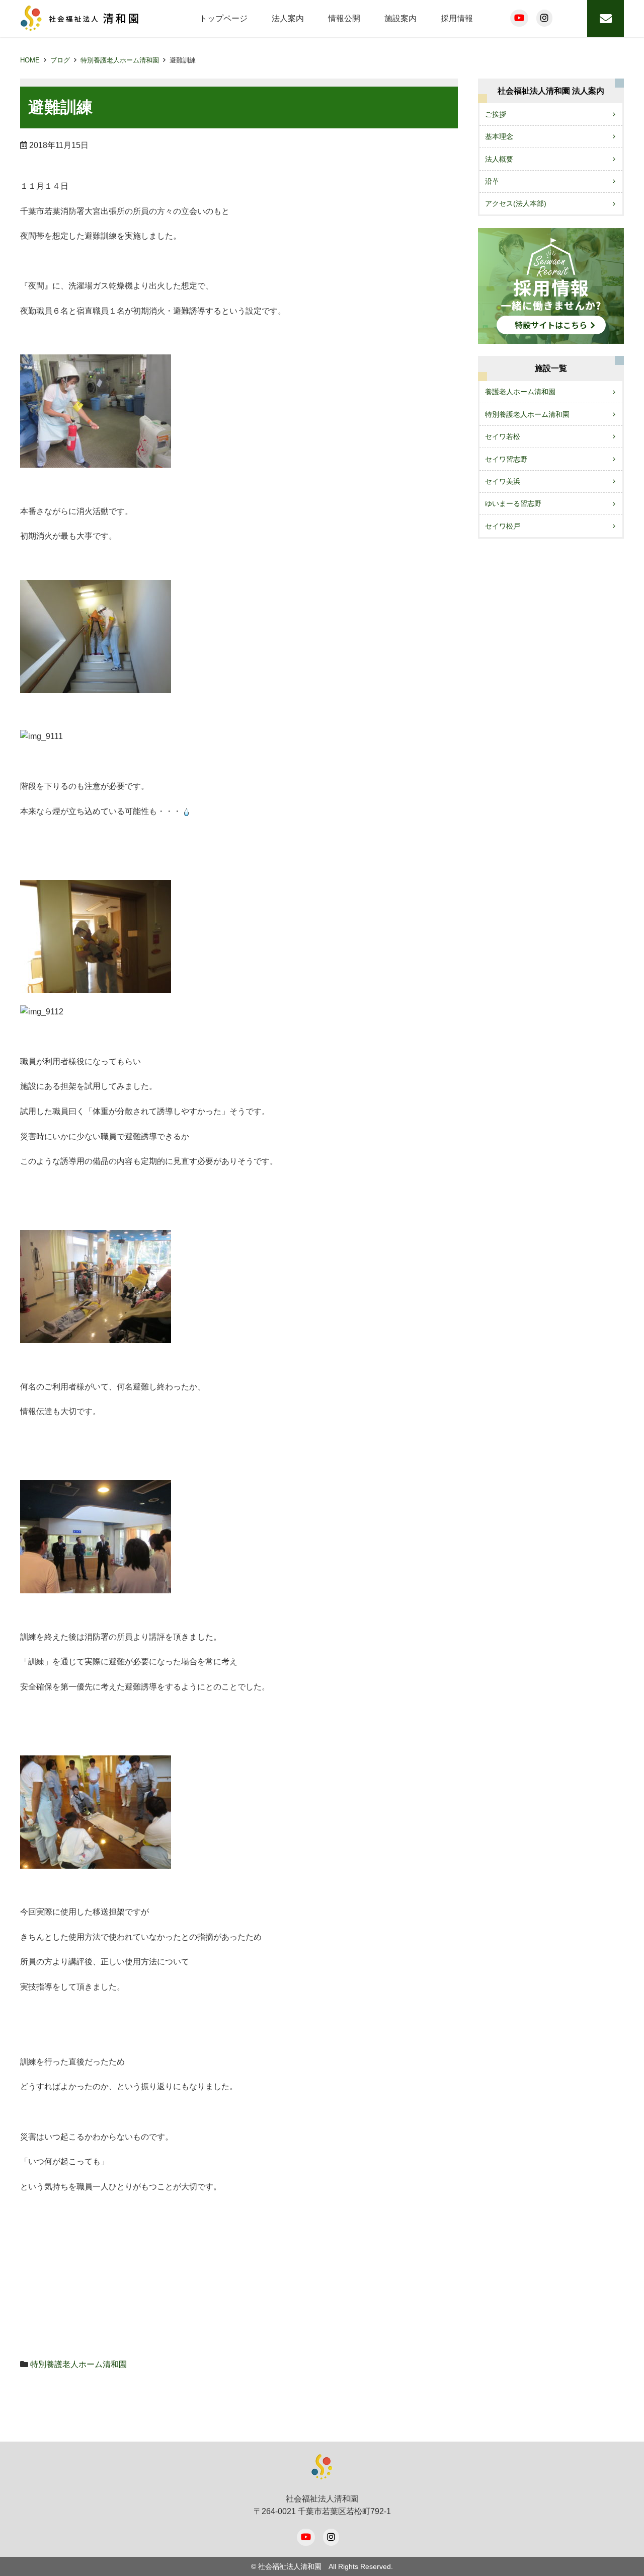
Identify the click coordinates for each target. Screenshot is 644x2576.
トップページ (223, 18)
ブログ (60, 60)
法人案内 (288, 18)
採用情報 (457, 18)
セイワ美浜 (503, 481)
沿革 (492, 181)
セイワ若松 (503, 436)
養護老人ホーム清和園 (520, 392)
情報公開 (344, 18)
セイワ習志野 (506, 459)
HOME (30, 60)
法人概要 (499, 159)
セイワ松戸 (503, 526)
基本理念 (499, 136)
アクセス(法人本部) (516, 203)
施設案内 (400, 18)
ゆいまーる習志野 (513, 503)
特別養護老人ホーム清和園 (120, 60)
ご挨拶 (496, 114)
